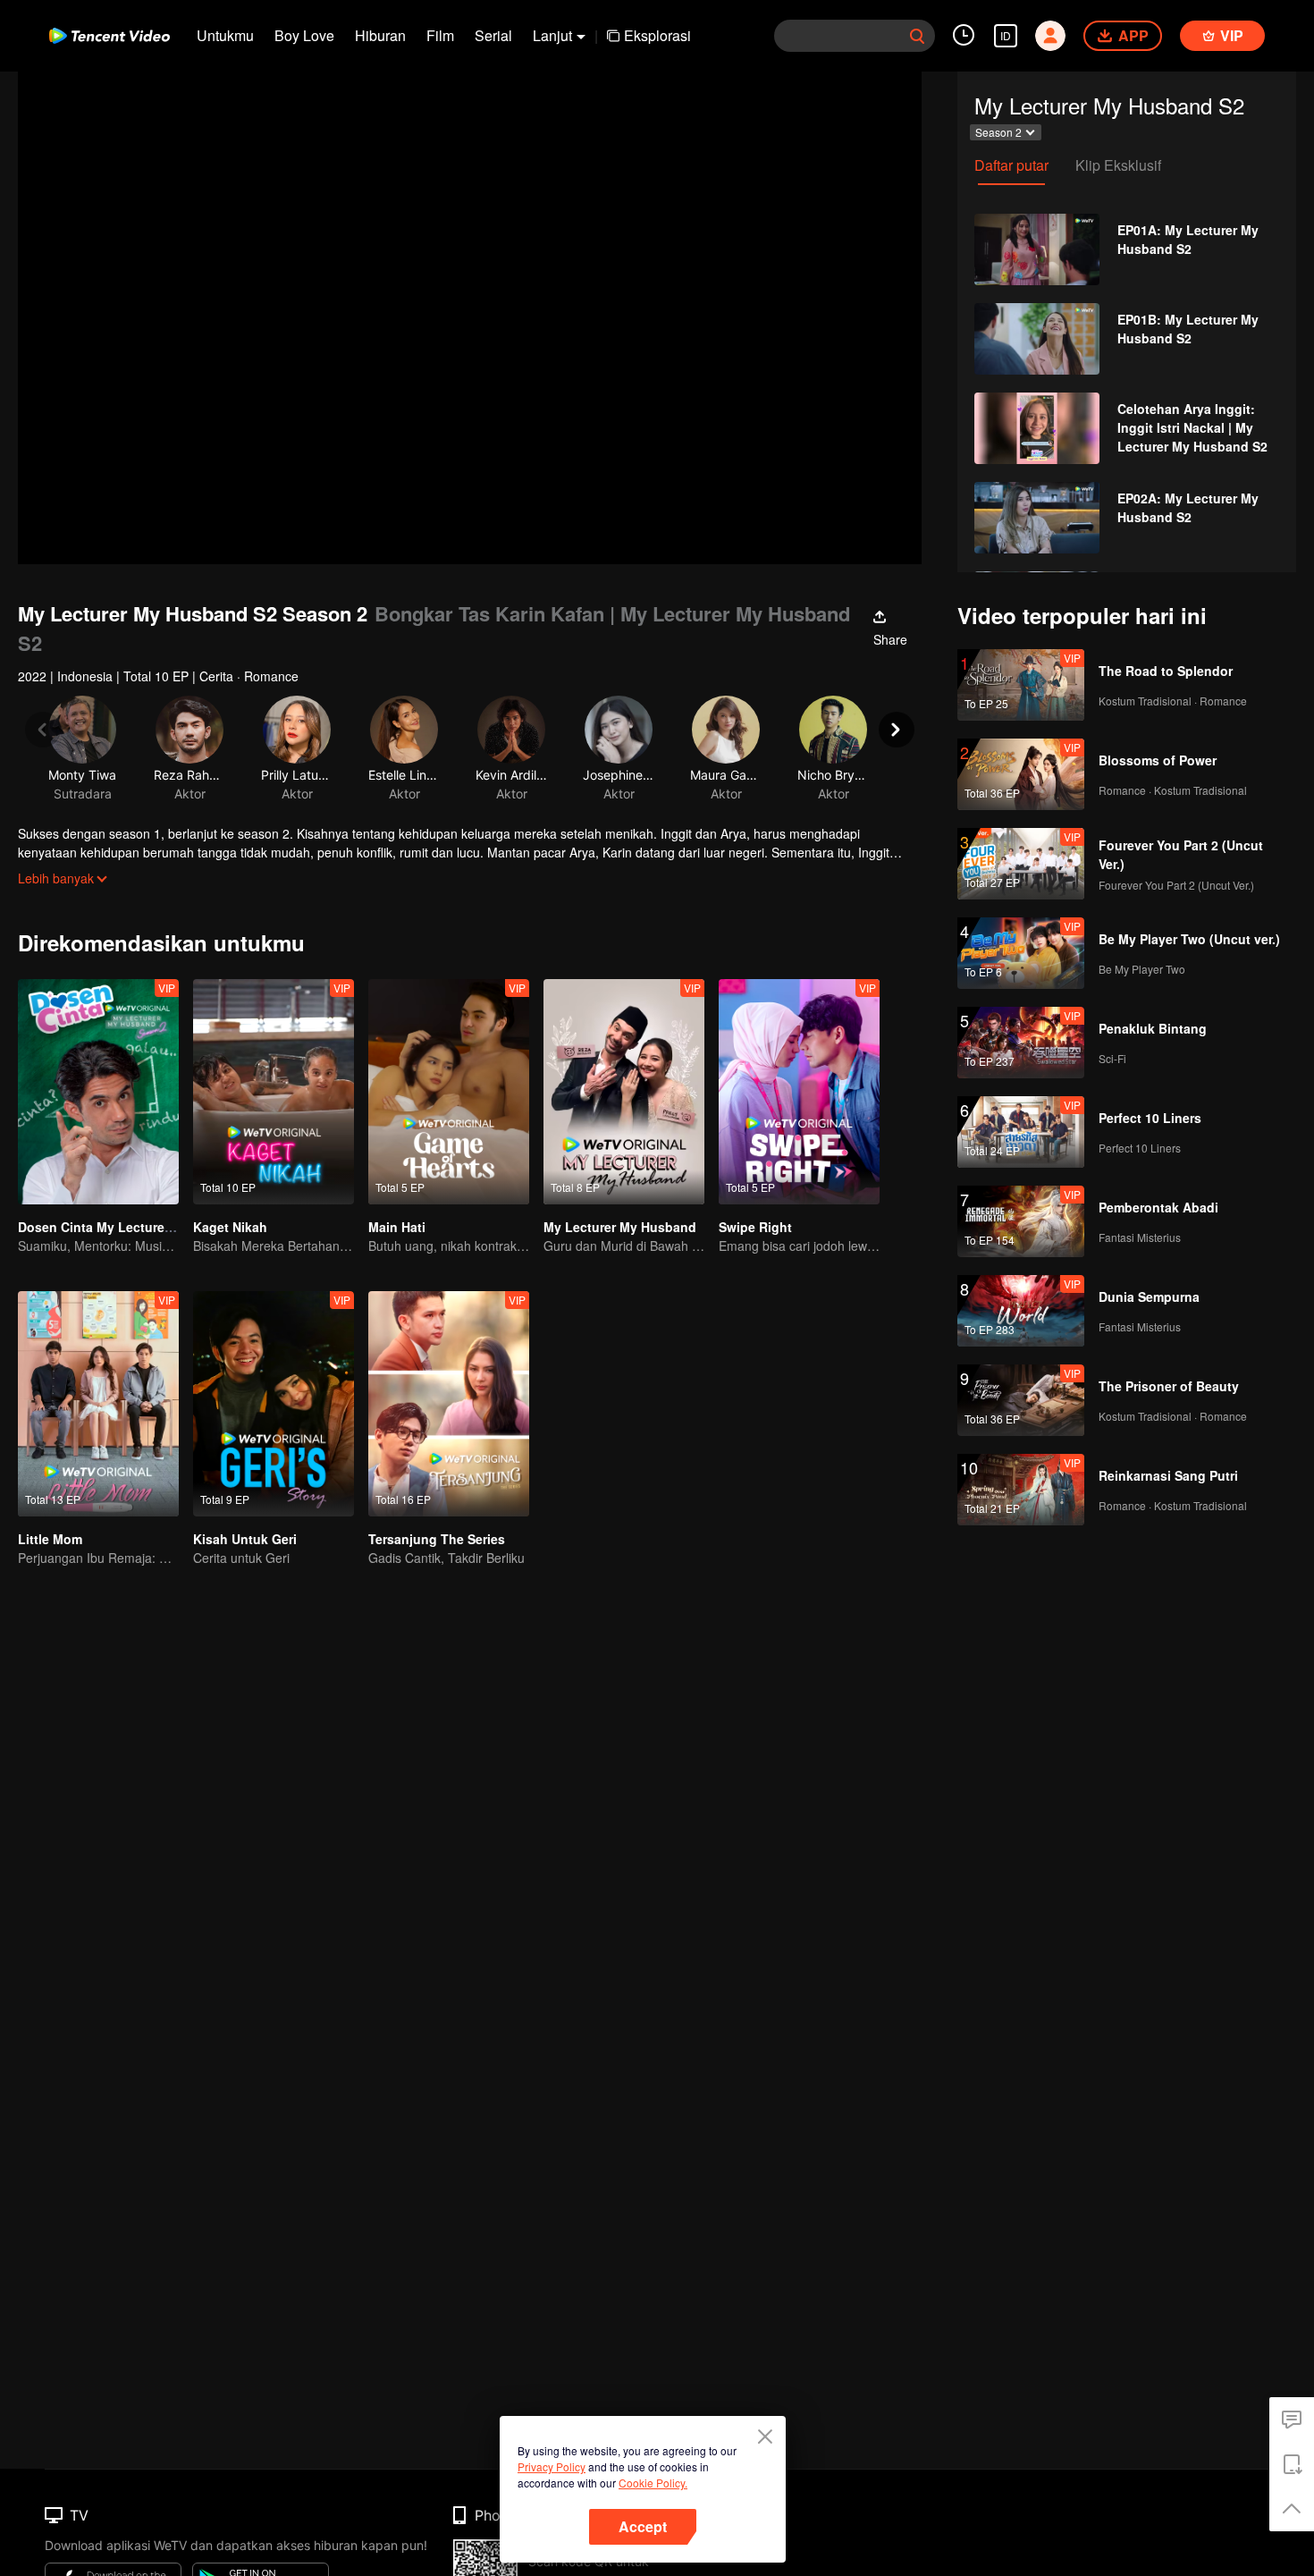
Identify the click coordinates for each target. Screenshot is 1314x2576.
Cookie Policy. (653, 2483)
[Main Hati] (449, 1092)
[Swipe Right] (799, 1092)
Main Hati (397, 1227)
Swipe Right (755, 1227)
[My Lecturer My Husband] (624, 1092)
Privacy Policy (552, 2466)
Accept (643, 2526)
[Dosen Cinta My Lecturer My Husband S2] (98, 1092)
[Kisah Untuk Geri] (274, 1404)
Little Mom (50, 1539)
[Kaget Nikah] (274, 1092)
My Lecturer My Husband (620, 1227)
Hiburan (380, 35)
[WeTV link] (109, 36)
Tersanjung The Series (437, 1539)
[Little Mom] (98, 1404)
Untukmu (225, 35)
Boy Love (304, 35)
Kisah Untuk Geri (245, 1539)
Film (440, 35)
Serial (493, 35)
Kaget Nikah (230, 1227)
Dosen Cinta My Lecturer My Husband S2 (143, 1227)
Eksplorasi (657, 35)
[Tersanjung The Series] (449, 1404)
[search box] (917, 36)
